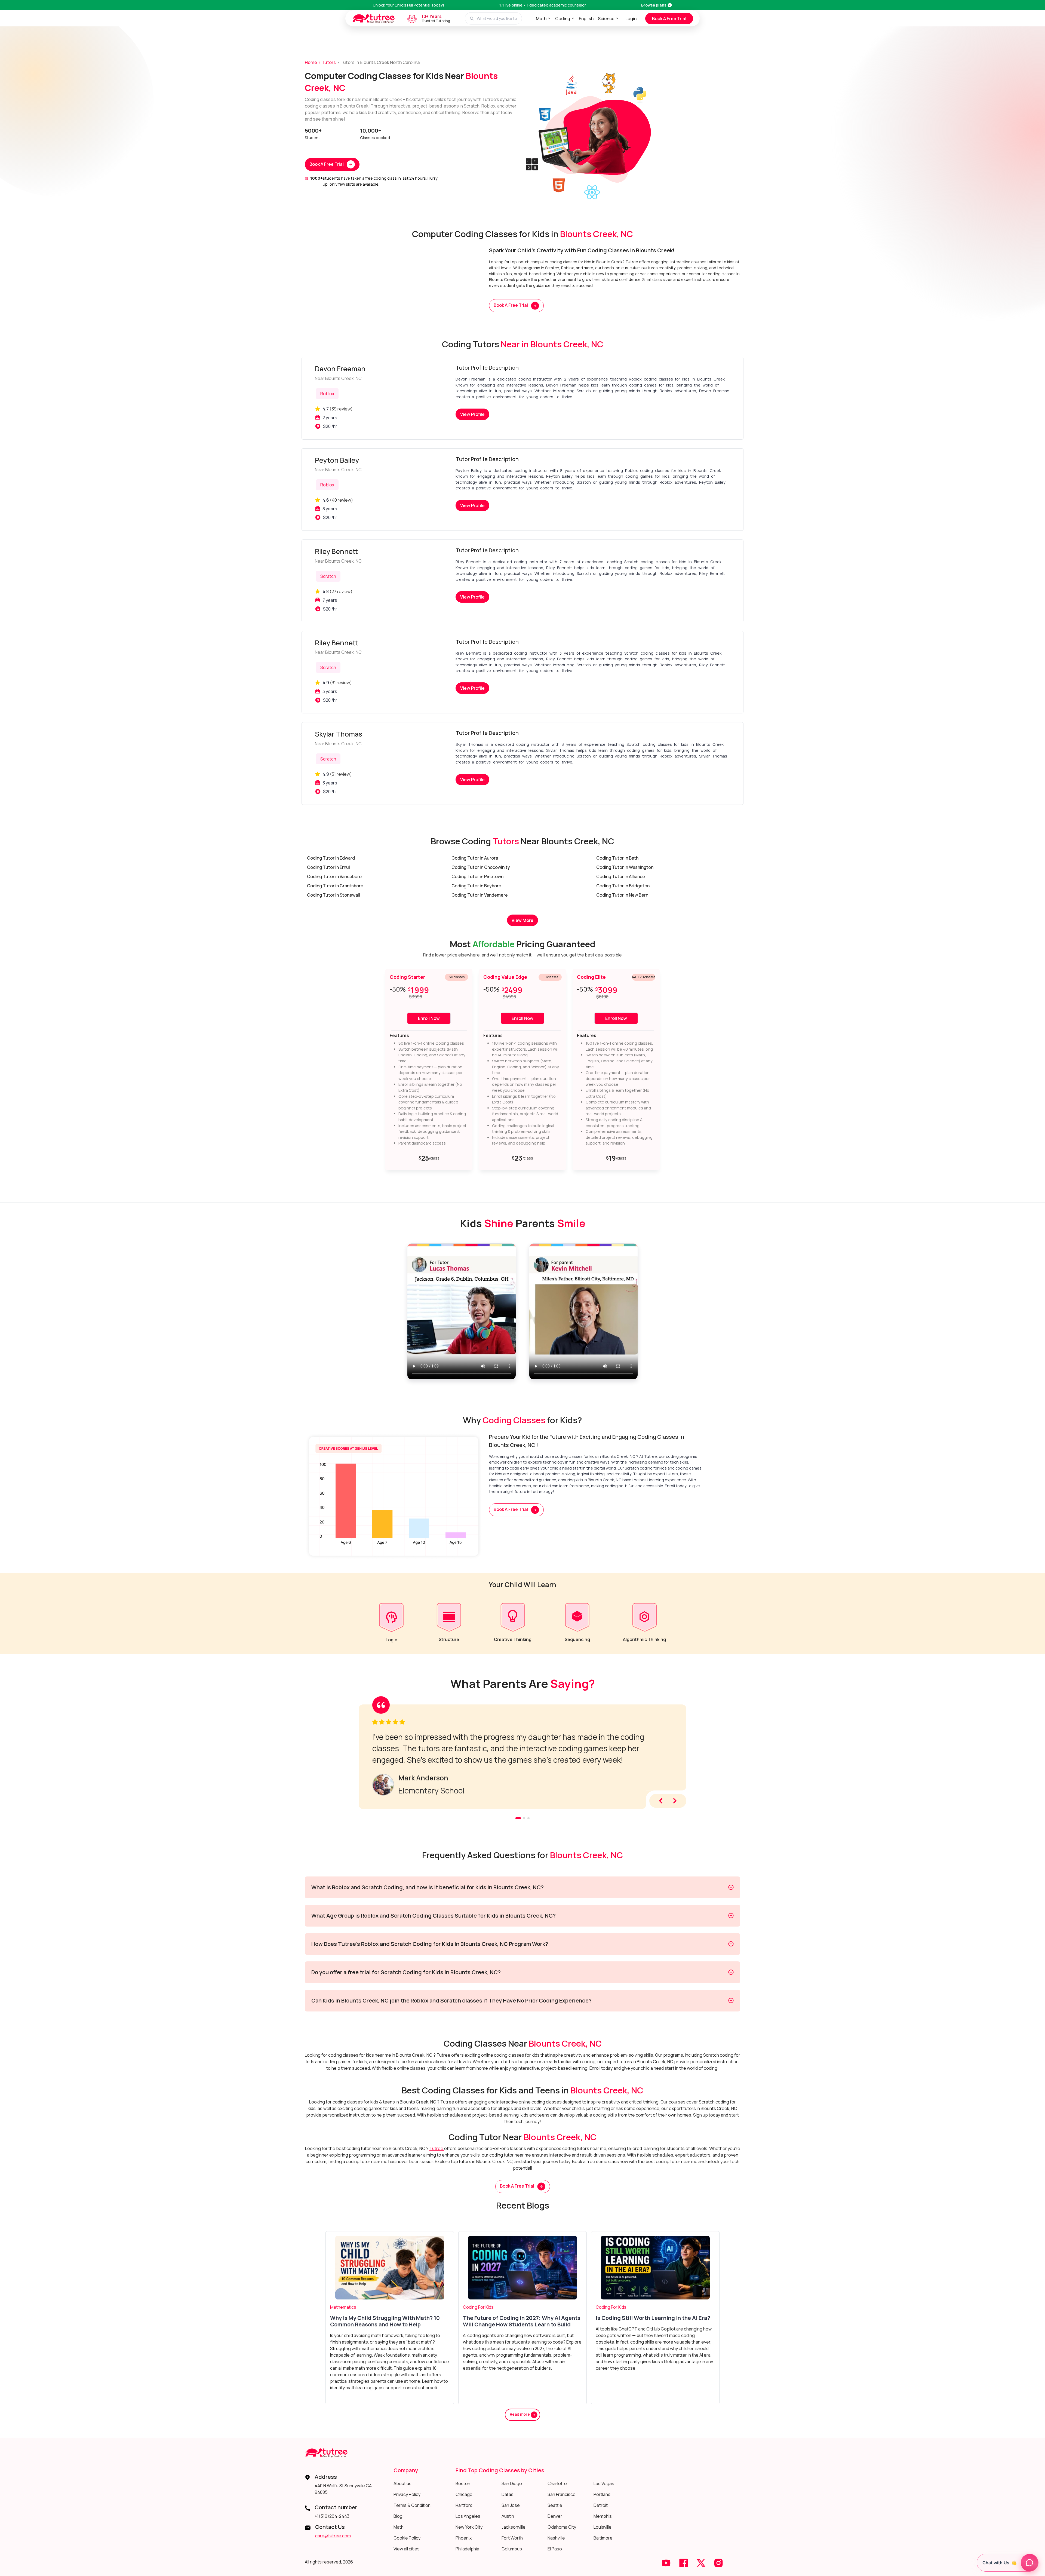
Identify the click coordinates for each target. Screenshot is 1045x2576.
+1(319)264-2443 (332, 2516)
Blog (398, 2516)
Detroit (601, 2505)
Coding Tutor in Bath (617, 858)
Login (631, 19)
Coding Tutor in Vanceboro (334, 876)
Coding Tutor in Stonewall (334, 895)
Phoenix (464, 2538)
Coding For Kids (478, 2307)
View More (522, 920)
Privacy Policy (407, 2494)
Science (606, 19)
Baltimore (603, 2538)
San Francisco (562, 2494)
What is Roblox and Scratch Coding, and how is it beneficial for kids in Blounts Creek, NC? (428, 1887)
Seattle (555, 2505)
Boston (463, 2483)
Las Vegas (604, 2483)
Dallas (508, 2494)
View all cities (407, 2549)
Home (311, 62)
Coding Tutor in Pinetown (477, 876)
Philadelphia (467, 2549)
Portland (602, 2494)
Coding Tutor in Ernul (328, 867)
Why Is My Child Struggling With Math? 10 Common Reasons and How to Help (385, 2321)
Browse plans (654, 5)
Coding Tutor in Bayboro (476, 886)
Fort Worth (512, 2538)
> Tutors (327, 62)
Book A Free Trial (669, 19)
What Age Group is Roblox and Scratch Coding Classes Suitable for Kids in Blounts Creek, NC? (434, 1916)
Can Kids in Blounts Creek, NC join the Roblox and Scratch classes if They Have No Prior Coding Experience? (451, 2000)
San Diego (512, 2483)
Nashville (556, 2538)
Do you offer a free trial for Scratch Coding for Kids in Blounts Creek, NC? (406, 1972)
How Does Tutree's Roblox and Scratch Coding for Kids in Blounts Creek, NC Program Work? (430, 1944)
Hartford (464, 2505)
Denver (555, 2516)
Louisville (603, 2527)
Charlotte (557, 2483)
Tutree (437, 2148)
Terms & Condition (412, 2505)
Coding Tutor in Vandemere (480, 895)
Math (541, 19)
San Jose (511, 2505)
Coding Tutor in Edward (331, 858)
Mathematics (343, 2307)
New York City (469, 2527)
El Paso (555, 2549)
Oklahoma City (562, 2527)
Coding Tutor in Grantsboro (335, 886)
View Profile (472, 414)
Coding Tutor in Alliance (621, 876)
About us (402, 2483)
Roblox (327, 394)
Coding (563, 19)
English (586, 19)
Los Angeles (468, 2516)
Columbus (512, 2549)
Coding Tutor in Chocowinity (481, 867)
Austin (508, 2516)
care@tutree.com (333, 2536)
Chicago (464, 2494)
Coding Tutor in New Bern (622, 895)
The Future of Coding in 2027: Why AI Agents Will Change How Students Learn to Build (522, 2321)
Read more (520, 2414)
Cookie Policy (407, 2538)
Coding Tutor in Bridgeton (623, 886)
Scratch (328, 576)
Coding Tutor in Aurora (475, 858)
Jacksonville (514, 2527)
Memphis (603, 2516)
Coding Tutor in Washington (625, 867)
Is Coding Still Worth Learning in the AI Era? (653, 2318)
